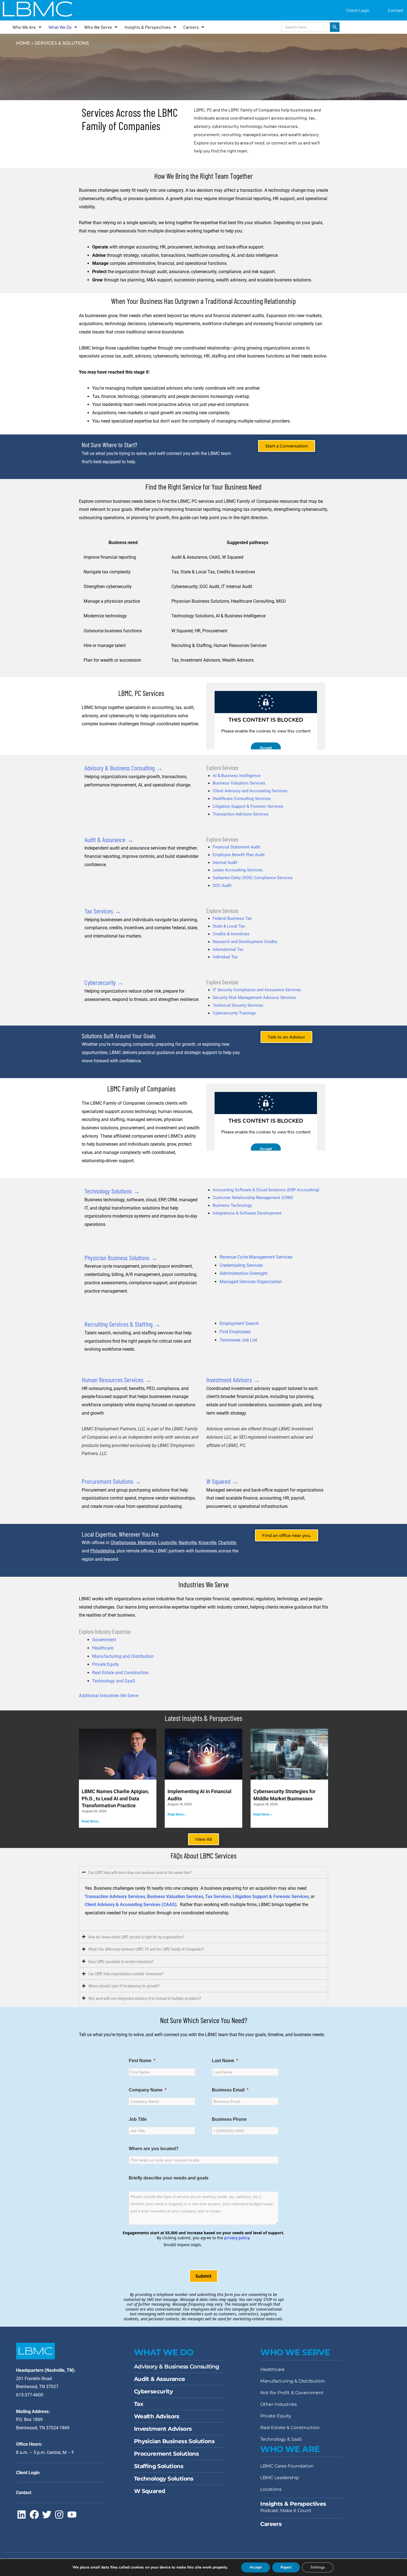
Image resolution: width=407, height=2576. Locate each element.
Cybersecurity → (104, 982)
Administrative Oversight (244, 1273)
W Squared (150, 2491)
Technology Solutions (164, 2479)
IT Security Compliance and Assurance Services (257, 990)
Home (23, 43)
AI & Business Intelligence (237, 776)
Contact (396, 10)
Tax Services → (103, 911)
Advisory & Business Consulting (177, 2367)
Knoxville (207, 1543)
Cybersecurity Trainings (234, 1013)
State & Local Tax (229, 926)
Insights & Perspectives (148, 27)
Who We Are (24, 27)
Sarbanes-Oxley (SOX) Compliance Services (253, 878)
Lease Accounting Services (238, 870)
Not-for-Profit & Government (292, 2393)
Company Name (146, 2090)
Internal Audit (225, 863)
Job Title (138, 2119)
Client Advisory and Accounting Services (250, 791)
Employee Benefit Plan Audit (239, 855)
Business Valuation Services (239, 783)
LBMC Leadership (280, 2478)
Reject (286, 2567)
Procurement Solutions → (111, 1481)
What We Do (60, 27)
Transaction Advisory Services (241, 814)
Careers (191, 27)
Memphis (146, 1543)
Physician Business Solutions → (121, 1258)
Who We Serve (98, 27)
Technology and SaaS (114, 1681)
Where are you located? (154, 2149)
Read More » (91, 1821)
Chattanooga (123, 1543)
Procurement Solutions (166, 2454)
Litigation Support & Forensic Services (248, 806)
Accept (256, 2567)
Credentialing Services (241, 1265)
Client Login (358, 10)
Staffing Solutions (159, 2466)
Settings (318, 2567)
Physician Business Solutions (174, 2441)
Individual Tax (225, 957)
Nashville (188, 1543)
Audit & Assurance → (109, 839)
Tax (139, 2404)
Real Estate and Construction (120, 1673)
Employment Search (239, 1323)
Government (104, 1640)
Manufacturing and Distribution (123, 1656)
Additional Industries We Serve (109, 1696)
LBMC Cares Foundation (287, 2466)
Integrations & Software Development (247, 1213)
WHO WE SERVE (295, 2352)
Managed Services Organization (251, 1282)
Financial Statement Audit (236, 847)
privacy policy (237, 2238)
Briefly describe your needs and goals (169, 2178)
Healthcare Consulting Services (242, 799)
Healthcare (103, 1648)
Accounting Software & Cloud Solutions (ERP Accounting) (266, 1190)
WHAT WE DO (164, 2352)
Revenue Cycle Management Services (256, 1257)
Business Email (228, 2090)
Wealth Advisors (157, 2416)
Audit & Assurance (160, 2379)
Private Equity (106, 1664)
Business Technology (232, 1205)
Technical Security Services (238, 1005)
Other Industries (279, 2404)
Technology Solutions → (112, 1191)
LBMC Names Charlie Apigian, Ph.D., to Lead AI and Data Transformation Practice (115, 1798)
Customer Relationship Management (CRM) (253, 1198)
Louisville (167, 1543)
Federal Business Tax (232, 918)
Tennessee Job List (238, 1340)
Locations (271, 2489)
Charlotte (227, 1543)
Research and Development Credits (245, 942)
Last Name (223, 2061)
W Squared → (222, 1481)
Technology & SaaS (281, 2439)
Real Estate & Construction (290, 2428)
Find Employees (235, 1332)
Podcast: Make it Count (286, 2511)
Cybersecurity (153, 2391)
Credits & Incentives (231, 934)
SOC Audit (222, 886)
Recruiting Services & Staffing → (123, 1324)
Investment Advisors (163, 2429)
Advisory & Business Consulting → (124, 768)
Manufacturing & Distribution (293, 2381)
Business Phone (229, 2119)
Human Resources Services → (117, 1380)
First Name (140, 2061)
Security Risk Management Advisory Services (254, 998)
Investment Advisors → (233, 1380)
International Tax (228, 949)
